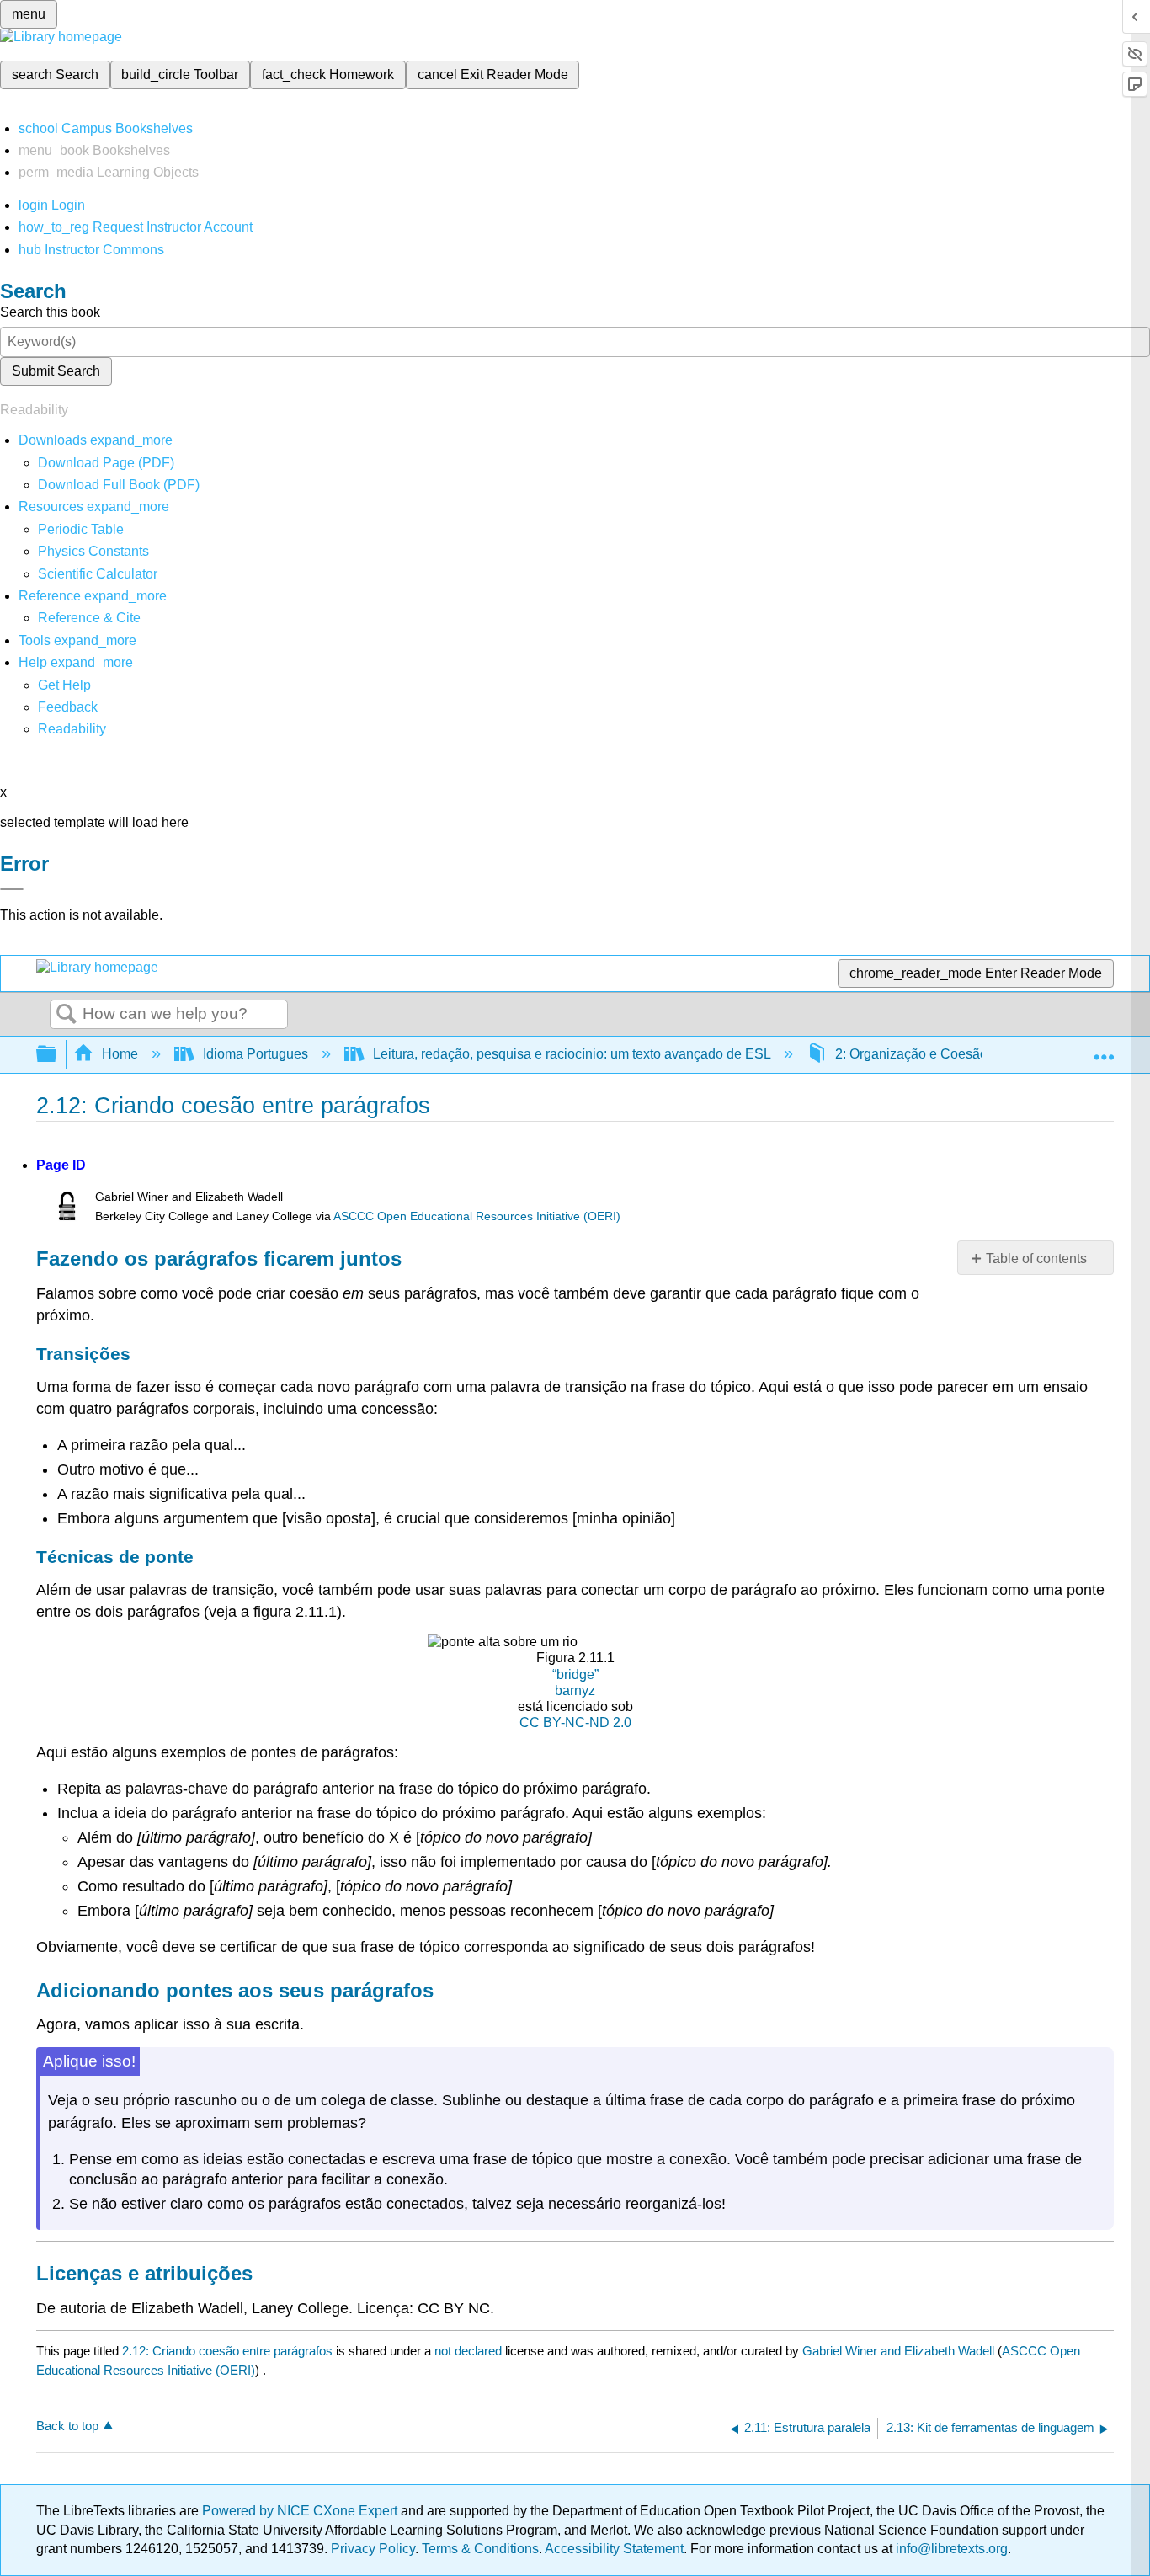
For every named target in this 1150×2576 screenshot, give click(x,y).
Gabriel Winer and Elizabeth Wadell (898, 2351)
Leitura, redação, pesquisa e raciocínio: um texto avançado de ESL (572, 1054)
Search (67, 1015)
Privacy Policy (373, 2549)
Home (120, 1054)
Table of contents (1036, 1259)
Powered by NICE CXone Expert (301, 2511)
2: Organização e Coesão (911, 1054)
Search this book (50, 312)
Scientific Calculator (98, 574)
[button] (68, 707)
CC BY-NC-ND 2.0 (575, 1723)
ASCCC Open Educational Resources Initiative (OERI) (477, 1216)
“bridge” (575, 1675)
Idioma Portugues (256, 1054)
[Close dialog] (12, 889)
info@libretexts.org (950, 2549)
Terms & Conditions (480, 2549)
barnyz (575, 1691)
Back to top (67, 2426)
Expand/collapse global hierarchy (57, 1055)
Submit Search (56, 371)
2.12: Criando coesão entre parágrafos (227, 2351)
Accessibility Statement (614, 2549)
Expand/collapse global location (1104, 1049)
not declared (470, 2351)
